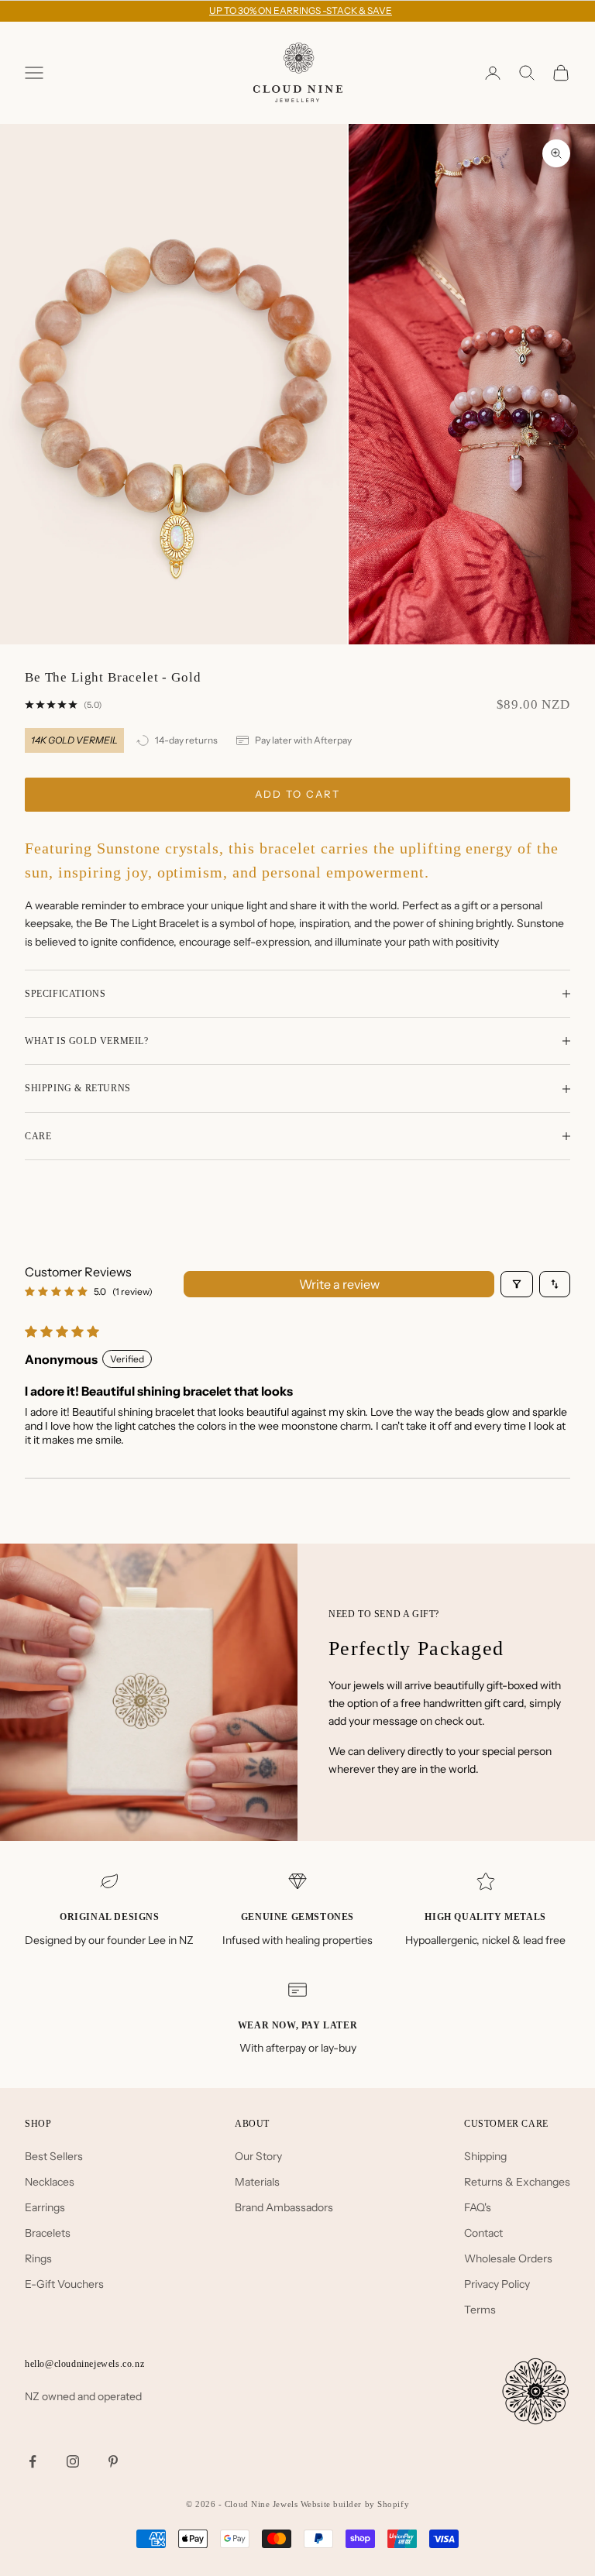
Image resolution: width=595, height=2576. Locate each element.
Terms (480, 2310)
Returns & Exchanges (517, 2182)
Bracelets (48, 2233)
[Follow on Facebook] (33, 2461)
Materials (257, 2182)
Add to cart (297, 794)
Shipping (485, 2156)
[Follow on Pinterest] (113, 2461)
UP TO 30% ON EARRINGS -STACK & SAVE (301, 10)
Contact (483, 2233)
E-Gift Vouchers (64, 2284)
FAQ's (478, 2207)
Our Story (258, 2156)
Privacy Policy (497, 2284)
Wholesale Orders (508, 2258)
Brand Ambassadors (284, 2207)
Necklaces (50, 2182)
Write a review (339, 1284)
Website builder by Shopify (355, 2504)
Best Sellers (54, 2156)
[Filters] (517, 1284)
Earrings (45, 2207)
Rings (38, 2258)
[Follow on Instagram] (73, 2461)
